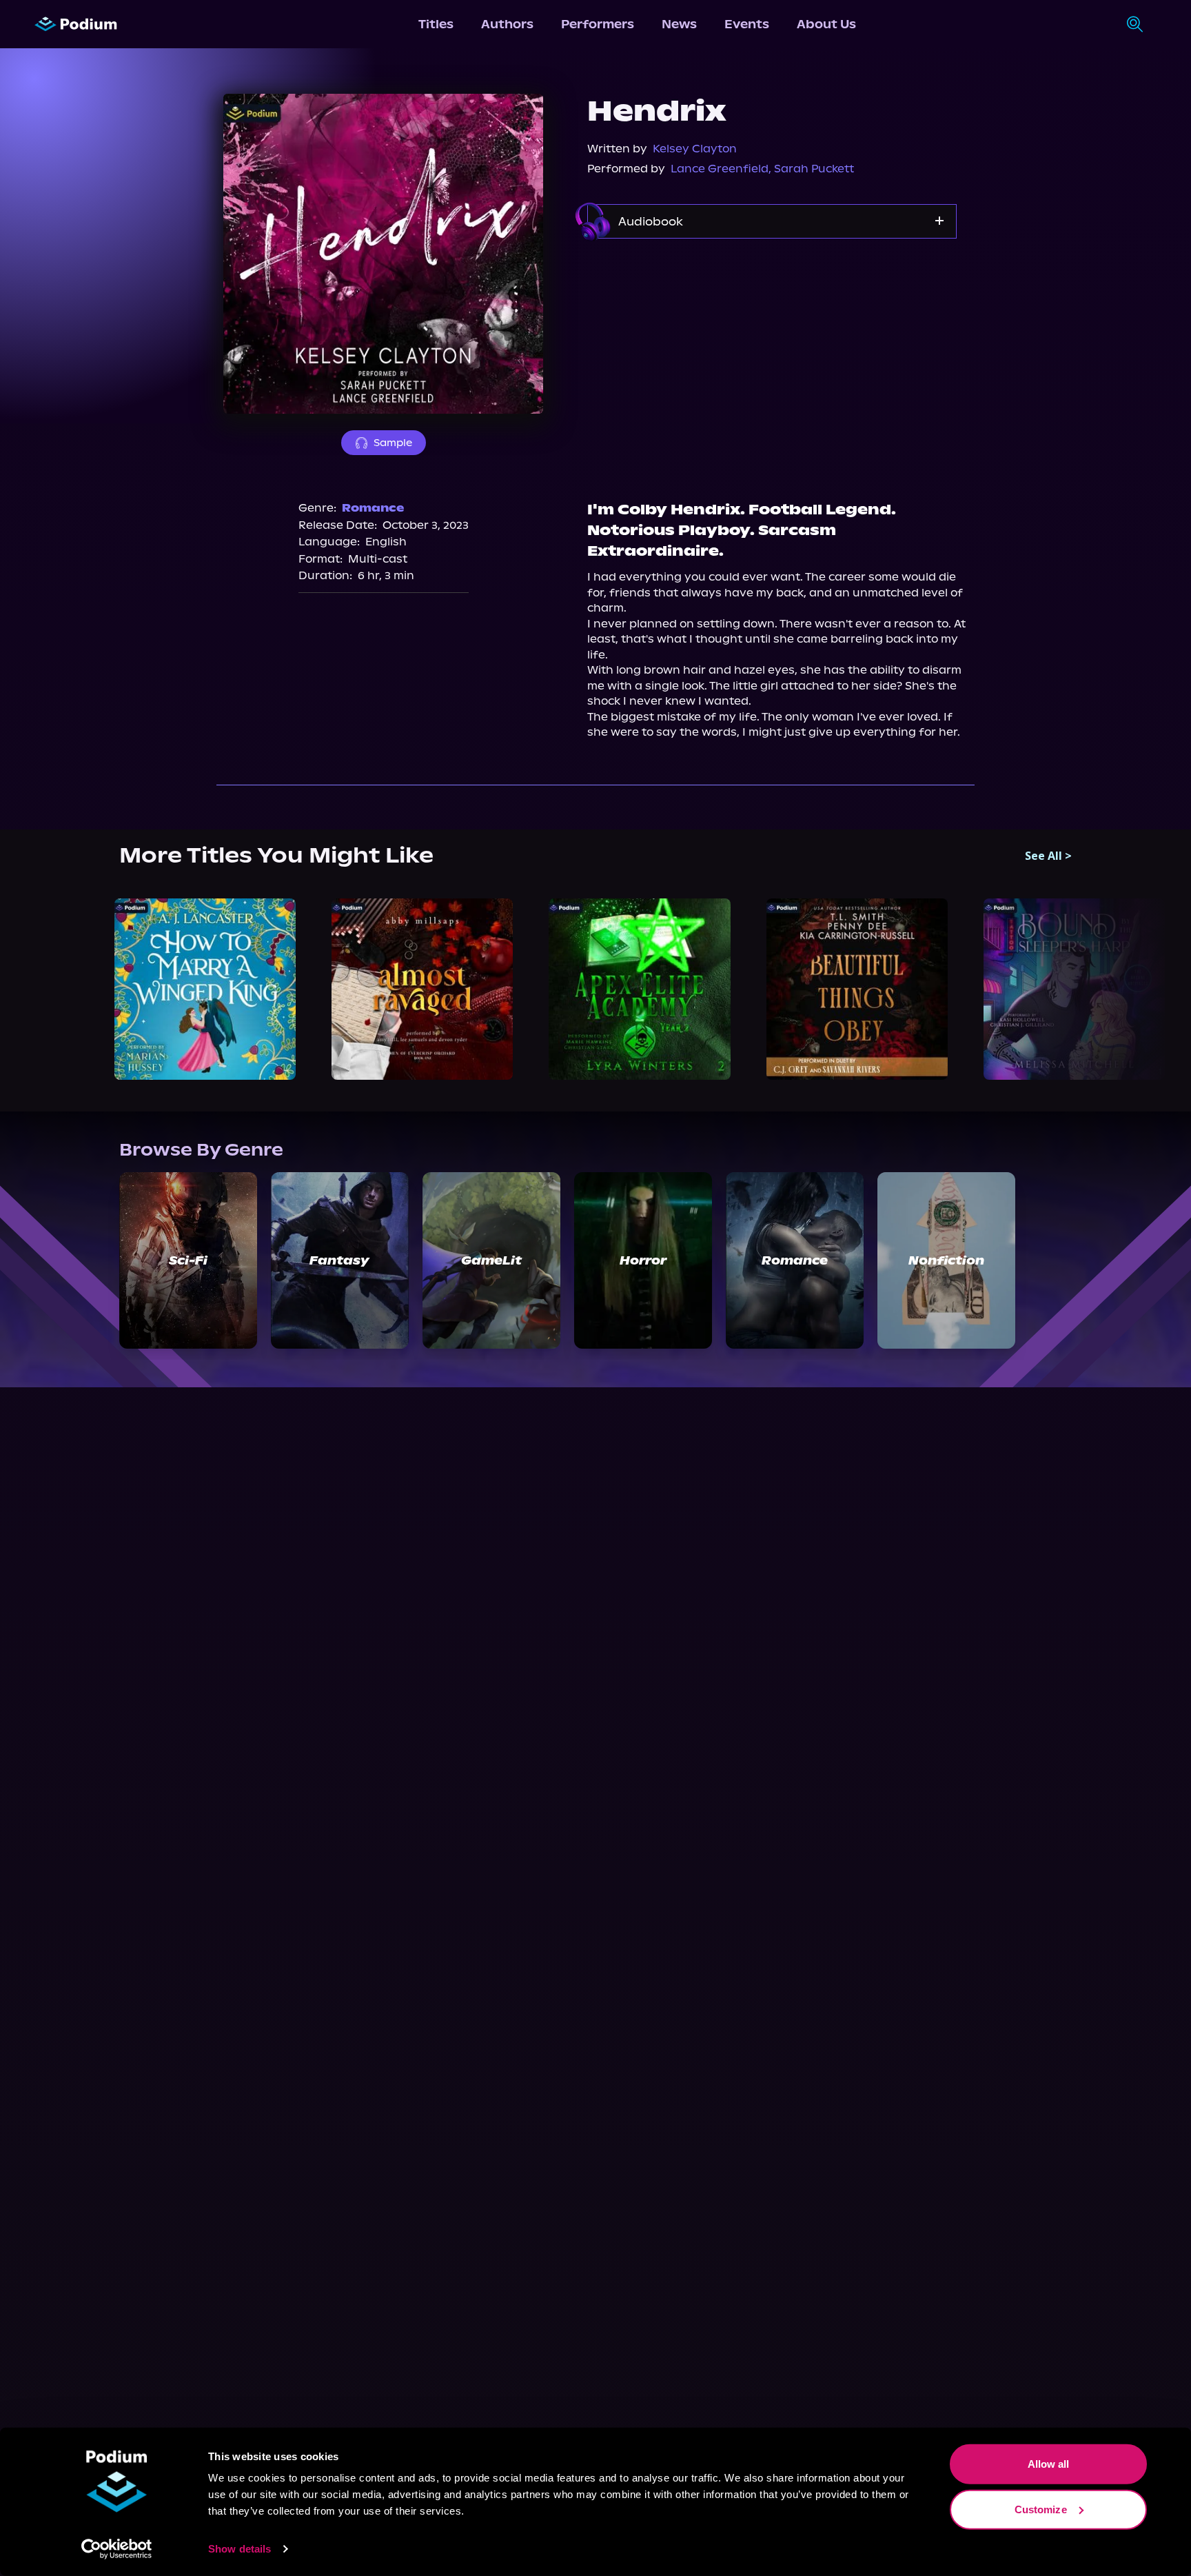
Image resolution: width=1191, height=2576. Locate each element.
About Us (826, 24)
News (679, 24)
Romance (373, 508)
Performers (598, 24)
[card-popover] (205, 989)
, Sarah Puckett (811, 169)
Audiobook (651, 221)
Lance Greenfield (720, 169)
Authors (507, 24)
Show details (240, 2549)
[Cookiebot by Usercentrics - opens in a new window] (117, 2549)
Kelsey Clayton (695, 149)
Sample (393, 443)
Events (747, 24)
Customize (1041, 2509)
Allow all (1049, 2464)
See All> (1048, 856)
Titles (436, 24)
